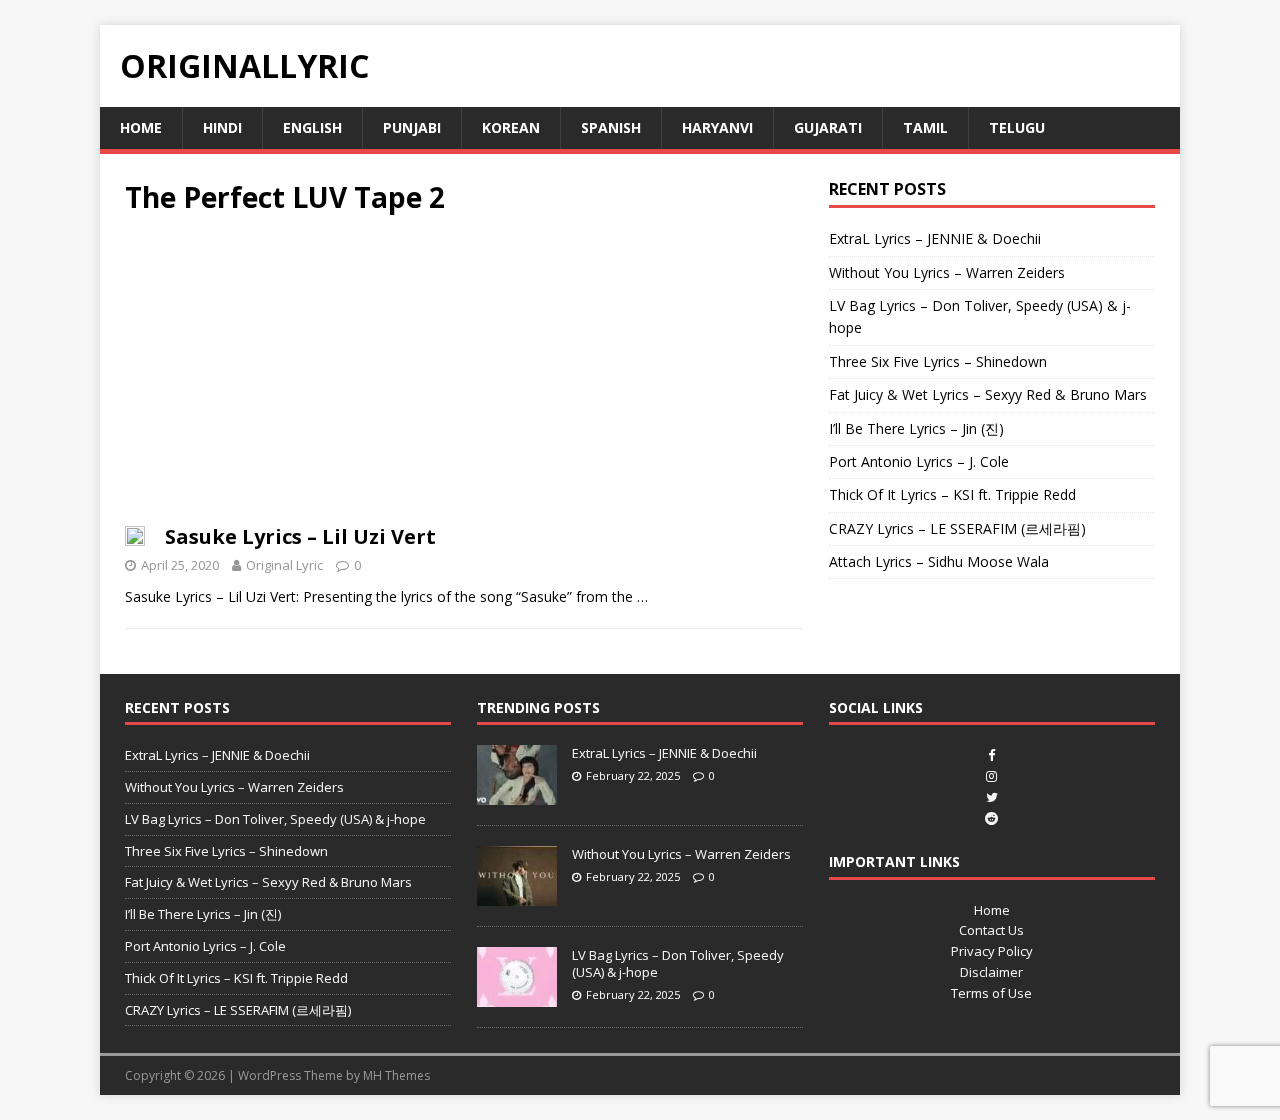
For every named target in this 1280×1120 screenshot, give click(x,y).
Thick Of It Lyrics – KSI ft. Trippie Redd (952, 494)
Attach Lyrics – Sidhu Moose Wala (939, 561)
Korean (511, 127)
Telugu (1017, 127)
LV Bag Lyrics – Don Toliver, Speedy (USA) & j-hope (275, 819)
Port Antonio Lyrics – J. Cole (919, 461)
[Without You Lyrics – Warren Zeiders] (517, 895)
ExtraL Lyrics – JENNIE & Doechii (935, 238)
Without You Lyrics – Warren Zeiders (947, 272)
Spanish (611, 127)
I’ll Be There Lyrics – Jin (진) (916, 428)
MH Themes (396, 1075)
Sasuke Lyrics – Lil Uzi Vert (300, 536)
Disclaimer (991, 972)
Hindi (222, 127)
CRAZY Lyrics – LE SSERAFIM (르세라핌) (957, 528)
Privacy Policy (992, 951)
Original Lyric (284, 565)
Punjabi (412, 127)
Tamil (925, 127)
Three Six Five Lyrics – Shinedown (938, 361)
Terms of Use (991, 993)
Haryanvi (717, 127)
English (312, 127)
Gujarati (828, 127)
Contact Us (991, 930)
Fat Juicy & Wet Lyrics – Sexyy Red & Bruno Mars (988, 394)
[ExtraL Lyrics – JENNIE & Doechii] (517, 794)
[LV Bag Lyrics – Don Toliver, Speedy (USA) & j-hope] (517, 996)
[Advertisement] (464, 376)
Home (141, 127)
